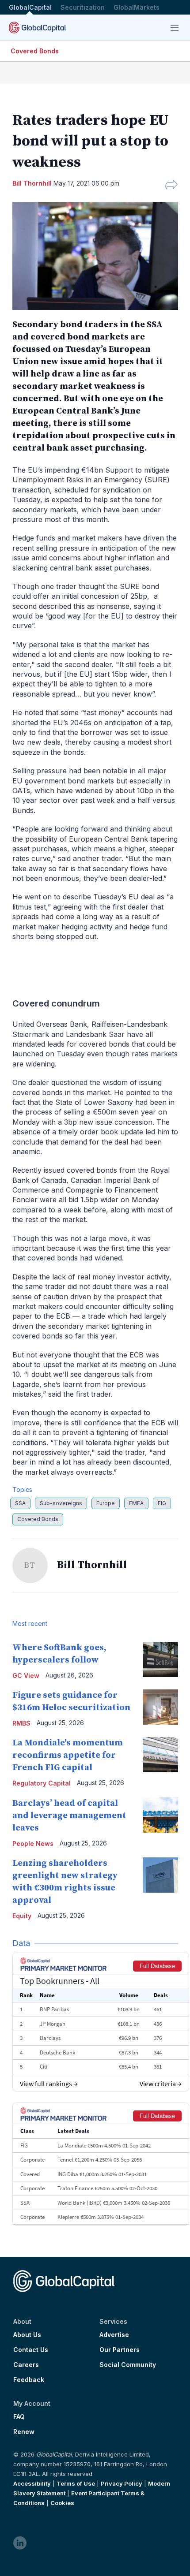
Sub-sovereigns (61, 1503)
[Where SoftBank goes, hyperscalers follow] (160, 1659)
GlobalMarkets (137, 7)
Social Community (128, 2365)
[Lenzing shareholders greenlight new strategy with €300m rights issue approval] (160, 1875)
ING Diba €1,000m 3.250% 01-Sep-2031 (102, 2174)
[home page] (37, 28)
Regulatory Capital (42, 1783)
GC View (26, 1676)
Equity (22, 1916)
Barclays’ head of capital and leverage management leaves (69, 1816)
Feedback (29, 2380)
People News (33, 1843)
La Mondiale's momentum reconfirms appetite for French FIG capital (68, 1755)
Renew (24, 2432)
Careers (26, 2365)
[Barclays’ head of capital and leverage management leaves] (160, 1815)
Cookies (62, 2503)
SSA (20, 1503)
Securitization (83, 7)
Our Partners (120, 2350)
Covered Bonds (35, 51)
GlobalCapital (30, 7)
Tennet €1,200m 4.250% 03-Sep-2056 (100, 2160)
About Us (27, 2335)
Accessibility (32, 2483)
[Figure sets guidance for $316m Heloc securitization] (160, 1707)
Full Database (157, 1966)
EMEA (136, 1503)
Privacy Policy (122, 2483)
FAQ (19, 2417)
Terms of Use (76, 2483)
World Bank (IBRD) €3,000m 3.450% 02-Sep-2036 (114, 2203)
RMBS (21, 1723)
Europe (106, 1503)
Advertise (114, 2335)
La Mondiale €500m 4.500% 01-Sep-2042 (104, 2145)
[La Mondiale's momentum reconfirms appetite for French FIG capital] (160, 1755)
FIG (162, 1503)
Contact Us (31, 2350)
